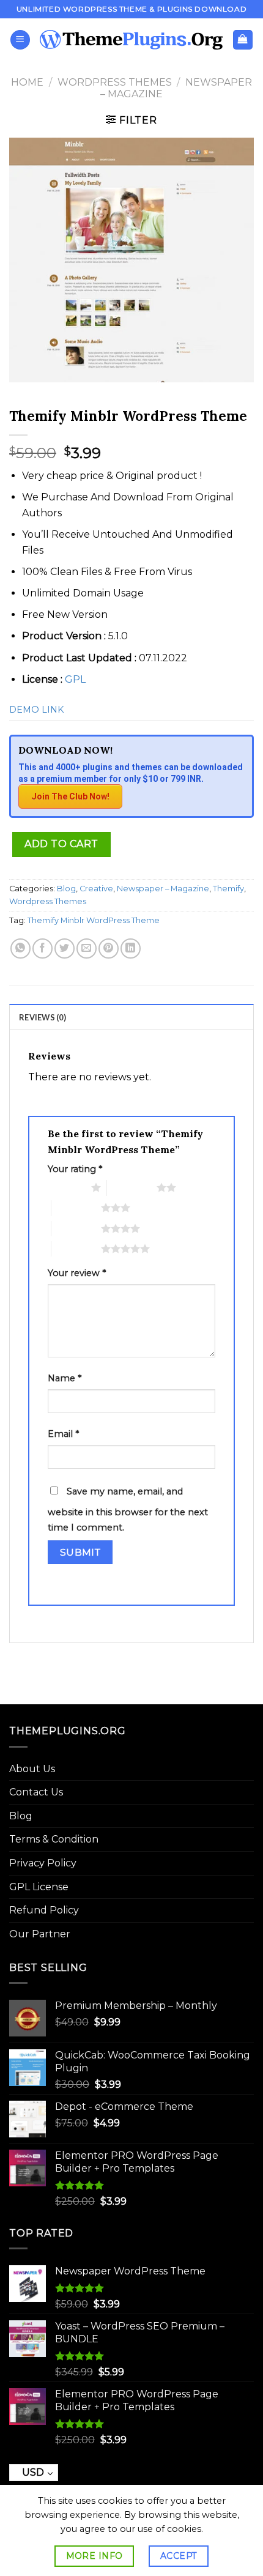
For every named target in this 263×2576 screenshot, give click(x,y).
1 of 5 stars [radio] (66, 1187)
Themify (228, 889)
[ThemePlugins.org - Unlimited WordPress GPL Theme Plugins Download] (131, 40)
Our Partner (40, 1934)
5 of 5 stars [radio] (76, 1249)
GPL (75, 679)
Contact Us (36, 1792)
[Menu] (20, 40)
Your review (77, 1273)
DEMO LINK (36, 710)
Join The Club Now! (70, 796)
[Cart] (243, 40)
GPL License (39, 1887)
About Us (32, 1769)
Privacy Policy (43, 1863)
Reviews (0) (43, 1017)
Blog (66, 889)
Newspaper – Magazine (163, 889)
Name (65, 1378)
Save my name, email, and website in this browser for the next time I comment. (128, 1510)
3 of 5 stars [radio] (76, 1208)
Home (27, 82)
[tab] (131, 1017)
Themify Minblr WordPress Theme (94, 920)
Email (63, 1434)
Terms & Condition (54, 1839)
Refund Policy (44, 1910)
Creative (96, 889)
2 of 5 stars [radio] (132, 1187)
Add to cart (61, 844)
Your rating (75, 1169)
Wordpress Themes (115, 82)
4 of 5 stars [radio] (76, 1228)
